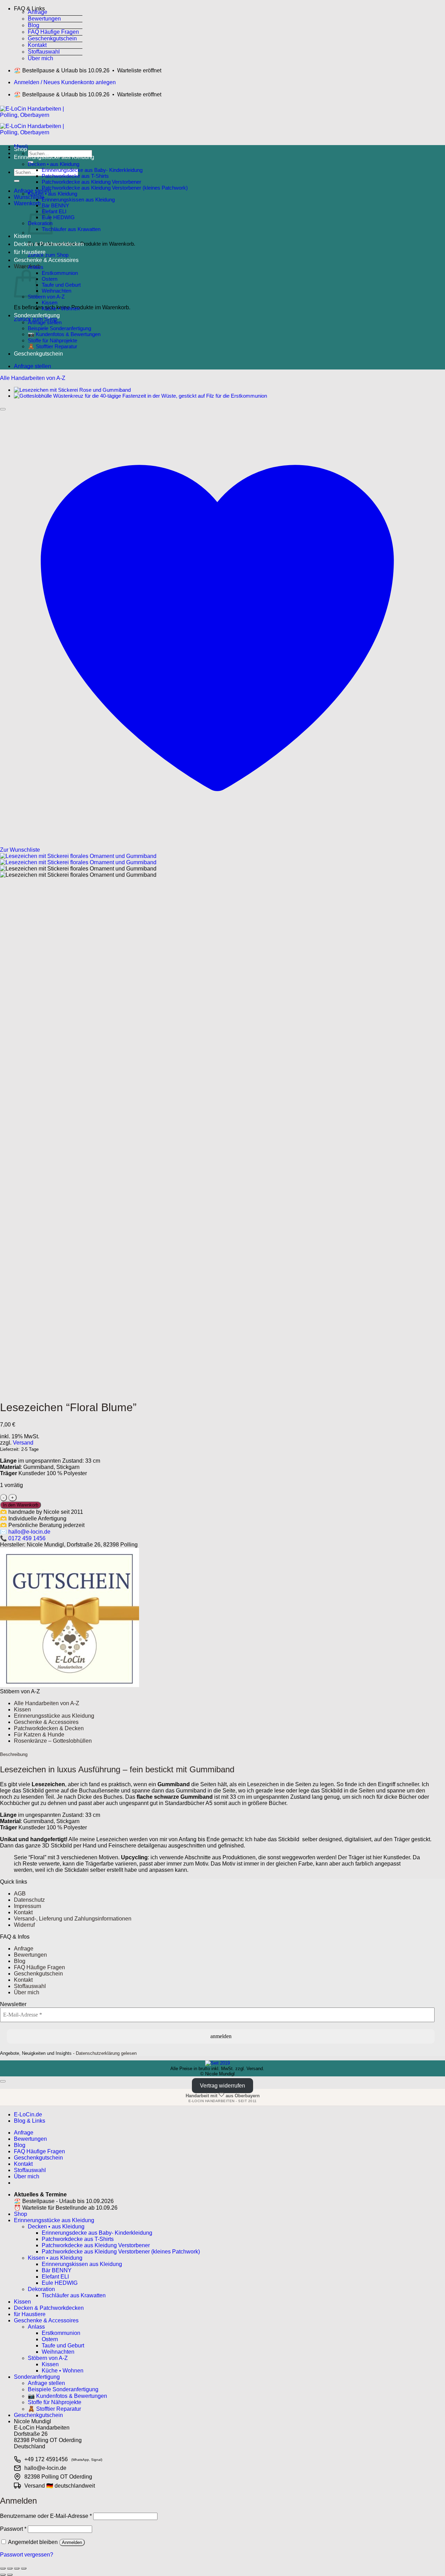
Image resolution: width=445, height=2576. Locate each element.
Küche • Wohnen (61, 308)
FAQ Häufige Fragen (53, 32)
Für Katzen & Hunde (39, 1735)
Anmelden (72, 2542)
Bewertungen (44, 19)
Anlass (36, 267)
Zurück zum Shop (48, 255)
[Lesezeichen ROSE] (72, 390)
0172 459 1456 (27, 1538)
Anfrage (38, 12)
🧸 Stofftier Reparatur (52, 346)
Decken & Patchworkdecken (49, 244)
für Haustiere (30, 252)
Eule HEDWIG (58, 217)
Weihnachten (56, 291)
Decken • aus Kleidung (54, 164)
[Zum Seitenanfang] (3, 2081)
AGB (20, 1894)
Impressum (27, 1906)
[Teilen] (17, 2568)
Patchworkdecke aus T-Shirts (75, 176)
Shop (21, 149)
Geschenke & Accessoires (46, 260)
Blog (34, 25)
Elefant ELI (54, 211)
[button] (48, 7)
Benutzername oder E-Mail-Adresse (46, 2516)
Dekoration (41, 2289)
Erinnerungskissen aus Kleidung (78, 200)
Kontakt (37, 45)
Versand (23, 1443)
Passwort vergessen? (27, 2555)
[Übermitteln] (17, 181)
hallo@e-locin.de (29, 1532)
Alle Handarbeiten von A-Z (33, 378)
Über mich (41, 58)
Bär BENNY (55, 205)
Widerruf (24, 1925)
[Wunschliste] (3, 409)
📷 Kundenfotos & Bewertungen (64, 334)
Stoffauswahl (44, 52)
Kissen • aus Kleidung (52, 194)
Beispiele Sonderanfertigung (59, 328)
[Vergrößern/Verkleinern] (3, 2568)
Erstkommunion (60, 273)
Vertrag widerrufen (222, 2086)
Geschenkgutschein (52, 38)
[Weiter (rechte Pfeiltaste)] (10, 2575)
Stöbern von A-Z (46, 297)
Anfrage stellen (45, 322)
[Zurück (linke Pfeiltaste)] (3, 2575)
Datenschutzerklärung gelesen (106, 2053)
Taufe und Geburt (61, 285)
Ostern (50, 279)
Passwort (13, 2529)
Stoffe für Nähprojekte (52, 340)
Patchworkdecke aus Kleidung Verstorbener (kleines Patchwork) (115, 188)
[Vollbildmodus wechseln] (10, 2568)
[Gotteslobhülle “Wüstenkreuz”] (140, 396)
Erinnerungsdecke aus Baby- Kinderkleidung (92, 170)
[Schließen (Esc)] (24, 2568)
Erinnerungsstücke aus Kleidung (54, 157)
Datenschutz (29, 1900)
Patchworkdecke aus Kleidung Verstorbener (91, 182)
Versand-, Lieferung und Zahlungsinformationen (73, 1919)
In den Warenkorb (21, 1505)
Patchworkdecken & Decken (49, 1728)
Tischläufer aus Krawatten (71, 229)
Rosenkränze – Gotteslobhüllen (53, 1741)
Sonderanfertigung (37, 315)
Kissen (22, 236)
